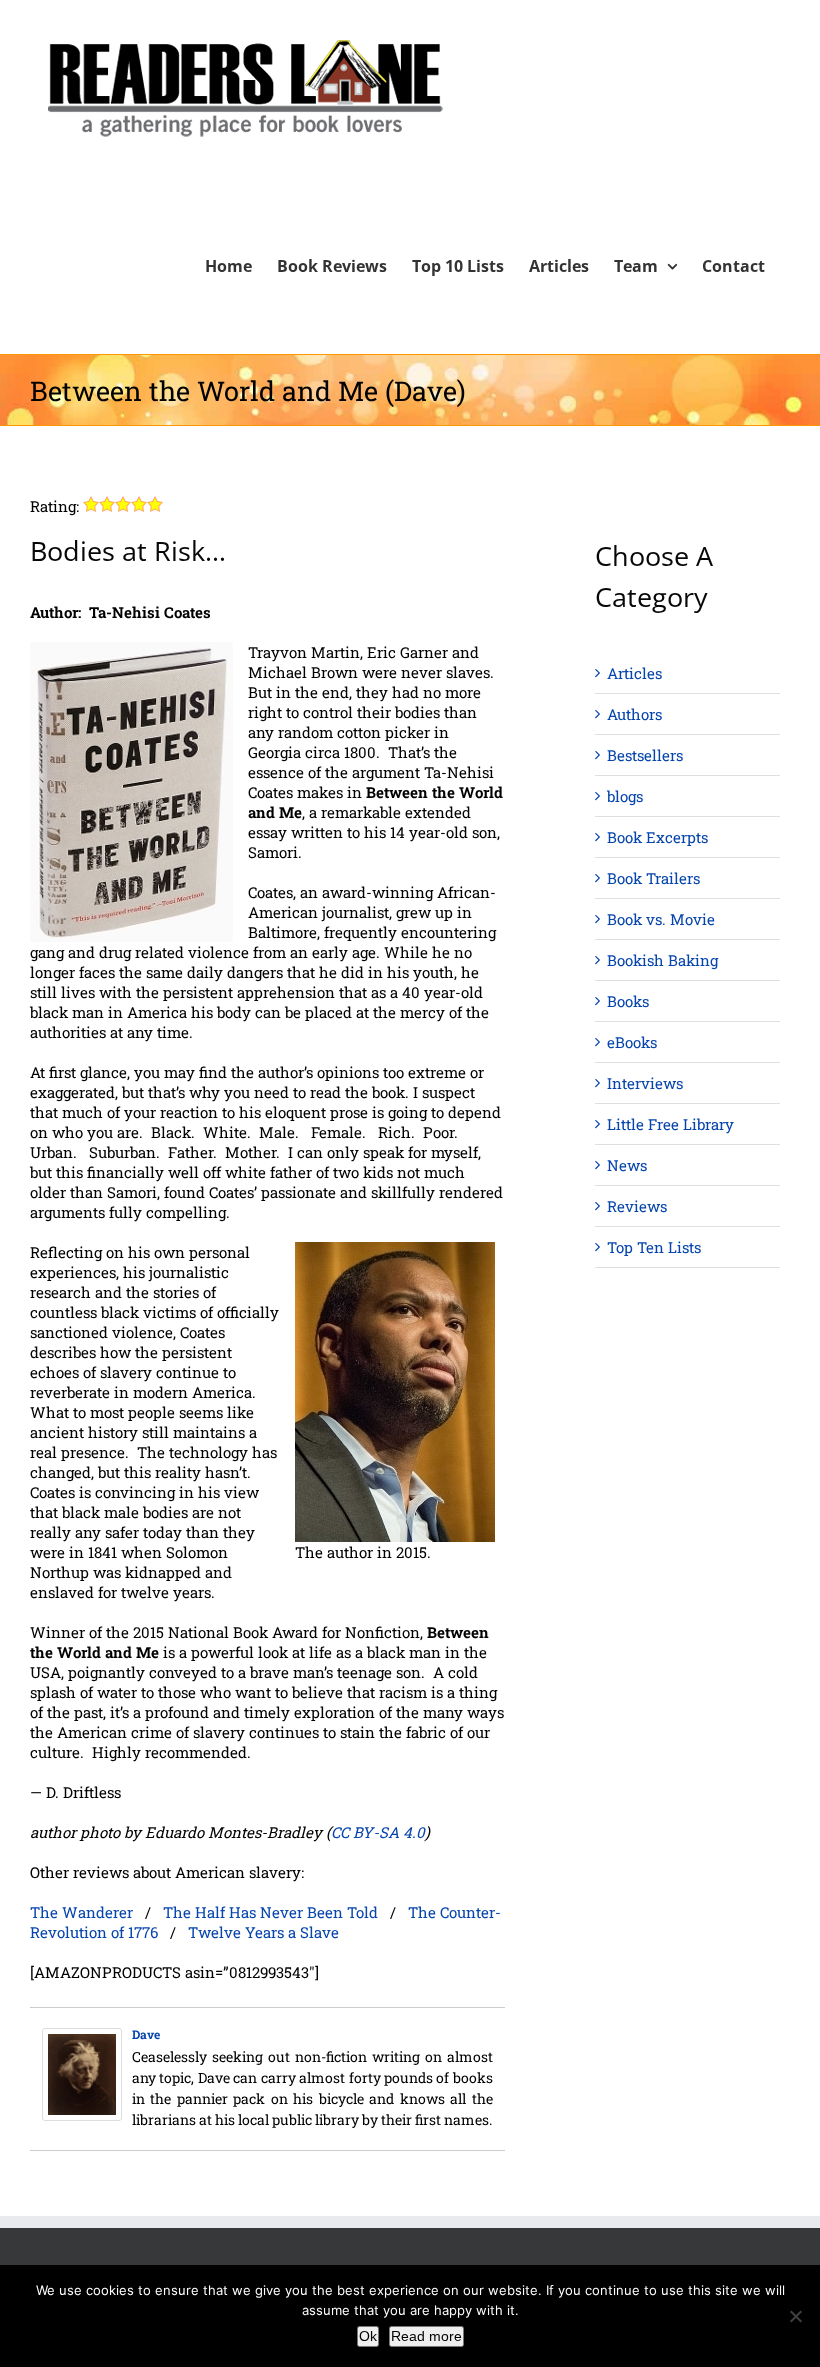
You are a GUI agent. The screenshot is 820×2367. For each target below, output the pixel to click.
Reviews (637, 1206)
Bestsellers (645, 755)
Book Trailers (653, 878)
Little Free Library (670, 1124)
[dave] (82, 2038)
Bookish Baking (662, 960)
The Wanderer (81, 1912)
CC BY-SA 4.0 (378, 1832)
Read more (426, 2336)
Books (628, 1001)
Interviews (645, 1083)
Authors (634, 714)
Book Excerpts (657, 837)
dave (146, 2034)
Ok (368, 2336)
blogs (625, 796)
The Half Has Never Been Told (270, 1912)
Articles (634, 673)
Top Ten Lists (654, 1247)
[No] (795, 2316)
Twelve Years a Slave (263, 1932)
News (627, 1165)
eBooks (632, 1042)
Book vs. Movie (661, 919)
